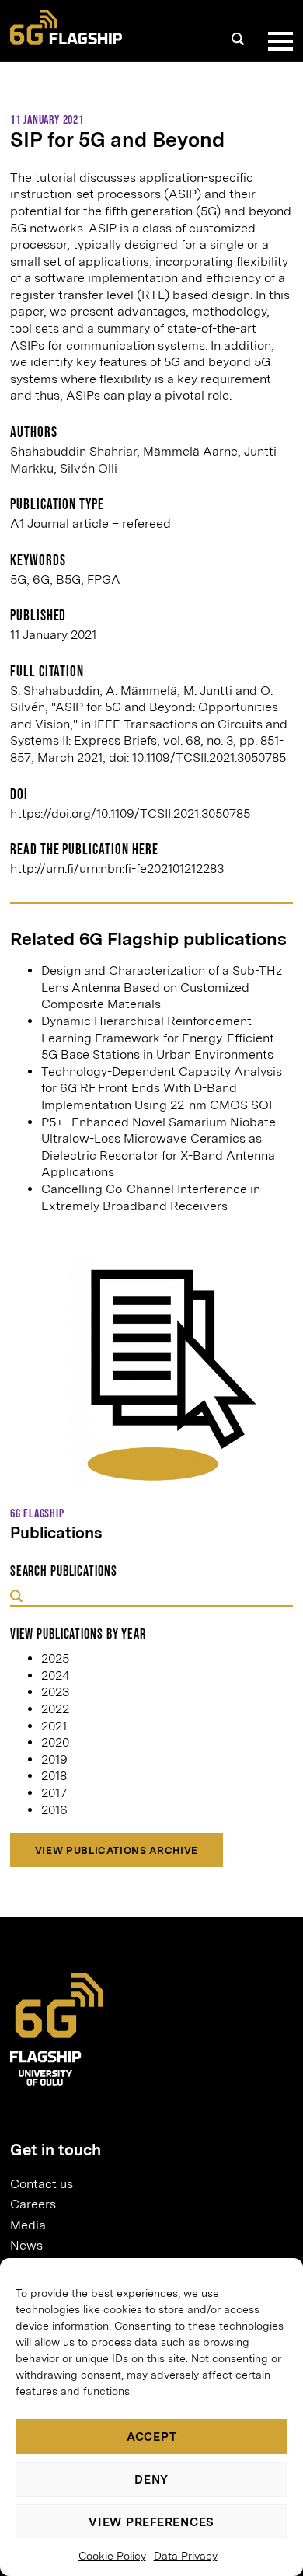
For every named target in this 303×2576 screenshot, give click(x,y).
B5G (68, 579)
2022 (55, 1709)
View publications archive (117, 1850)
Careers (33, 2204)
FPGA (104, 579)
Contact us (42, 2184)
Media (28, 2225)
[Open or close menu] (277, 41)
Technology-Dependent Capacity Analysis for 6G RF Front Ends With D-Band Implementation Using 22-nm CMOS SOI (162, 1088)
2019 (54, 1759)
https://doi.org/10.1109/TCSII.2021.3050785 (130, 813)
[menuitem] (145, 2183)
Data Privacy (186, 2556)
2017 (54, 1793)
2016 (54, 1810)
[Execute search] (16, 1597)
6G (41, 579)
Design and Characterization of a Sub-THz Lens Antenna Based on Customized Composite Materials (162, 987)
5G (18, 579)
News (26, 2245)
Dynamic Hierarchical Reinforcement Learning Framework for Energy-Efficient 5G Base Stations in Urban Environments (158, 1038)
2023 (55, 1692)
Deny (151, 2480)
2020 (55, 1742)
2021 (54, 1726)
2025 (55, 1658)
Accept (152, 2437)
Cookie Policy (112, 2556)
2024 (56, 1675)
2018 (54, 1776)
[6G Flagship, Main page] (66, 28)
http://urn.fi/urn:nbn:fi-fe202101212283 (117, 869)
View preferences (151, 2522)
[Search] (238, 39)
